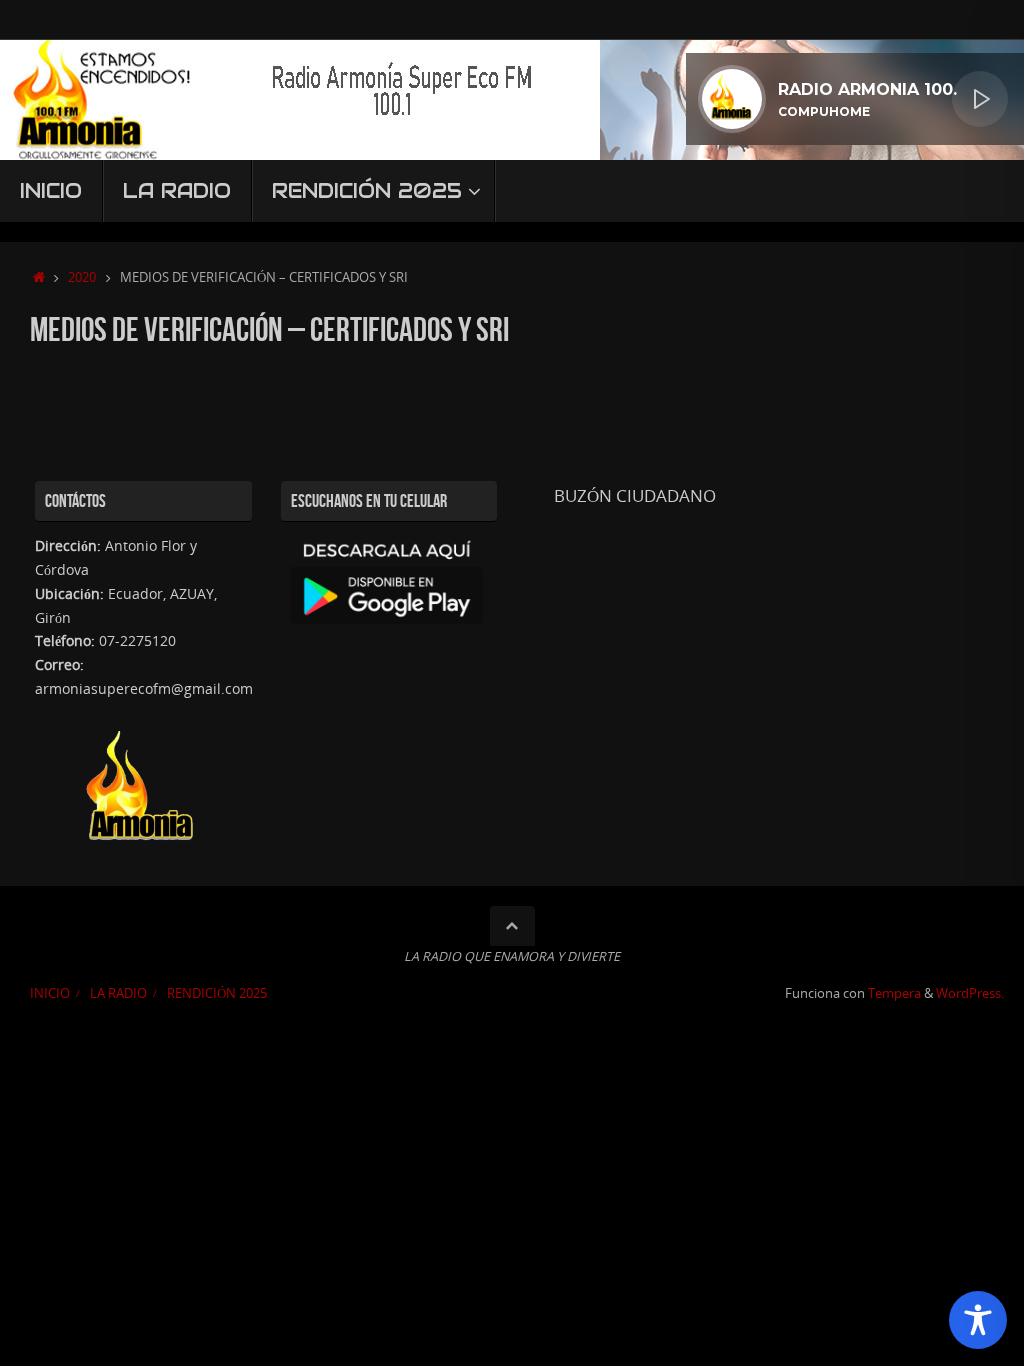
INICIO (50, 993)
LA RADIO (118, 993)
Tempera (894, 993)
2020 (82, 277)
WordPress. (970, 993)
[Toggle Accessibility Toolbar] (978, 1320)
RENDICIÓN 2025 (217, 993)
